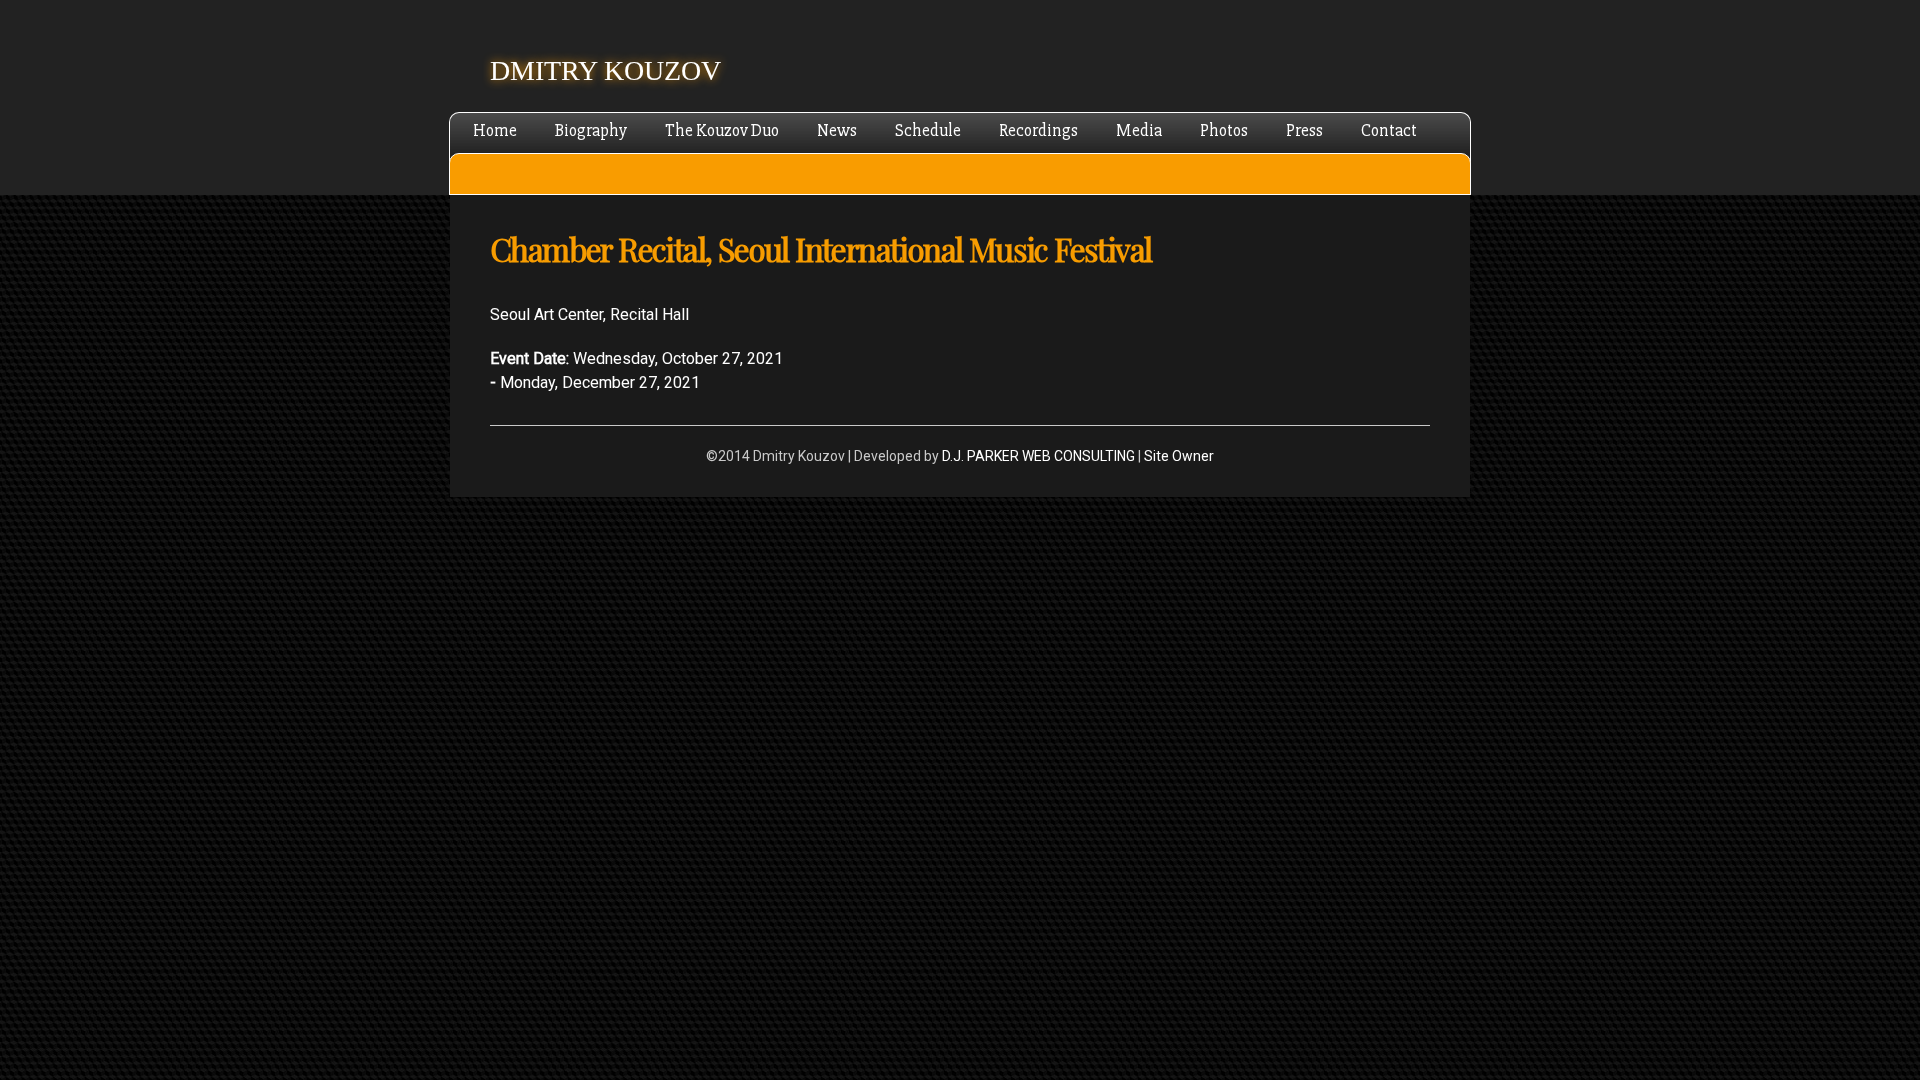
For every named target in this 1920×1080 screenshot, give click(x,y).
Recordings (1038, 130)
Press (1304, 130)
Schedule (928, 130)
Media (1139, 130)
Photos (1224, 130)
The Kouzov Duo (722, 130)
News (837, 130)
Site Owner (1179, 456)
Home (495, 130)
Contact (1389, 130)
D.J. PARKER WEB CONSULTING (1038, 456)
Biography (591, 130)
